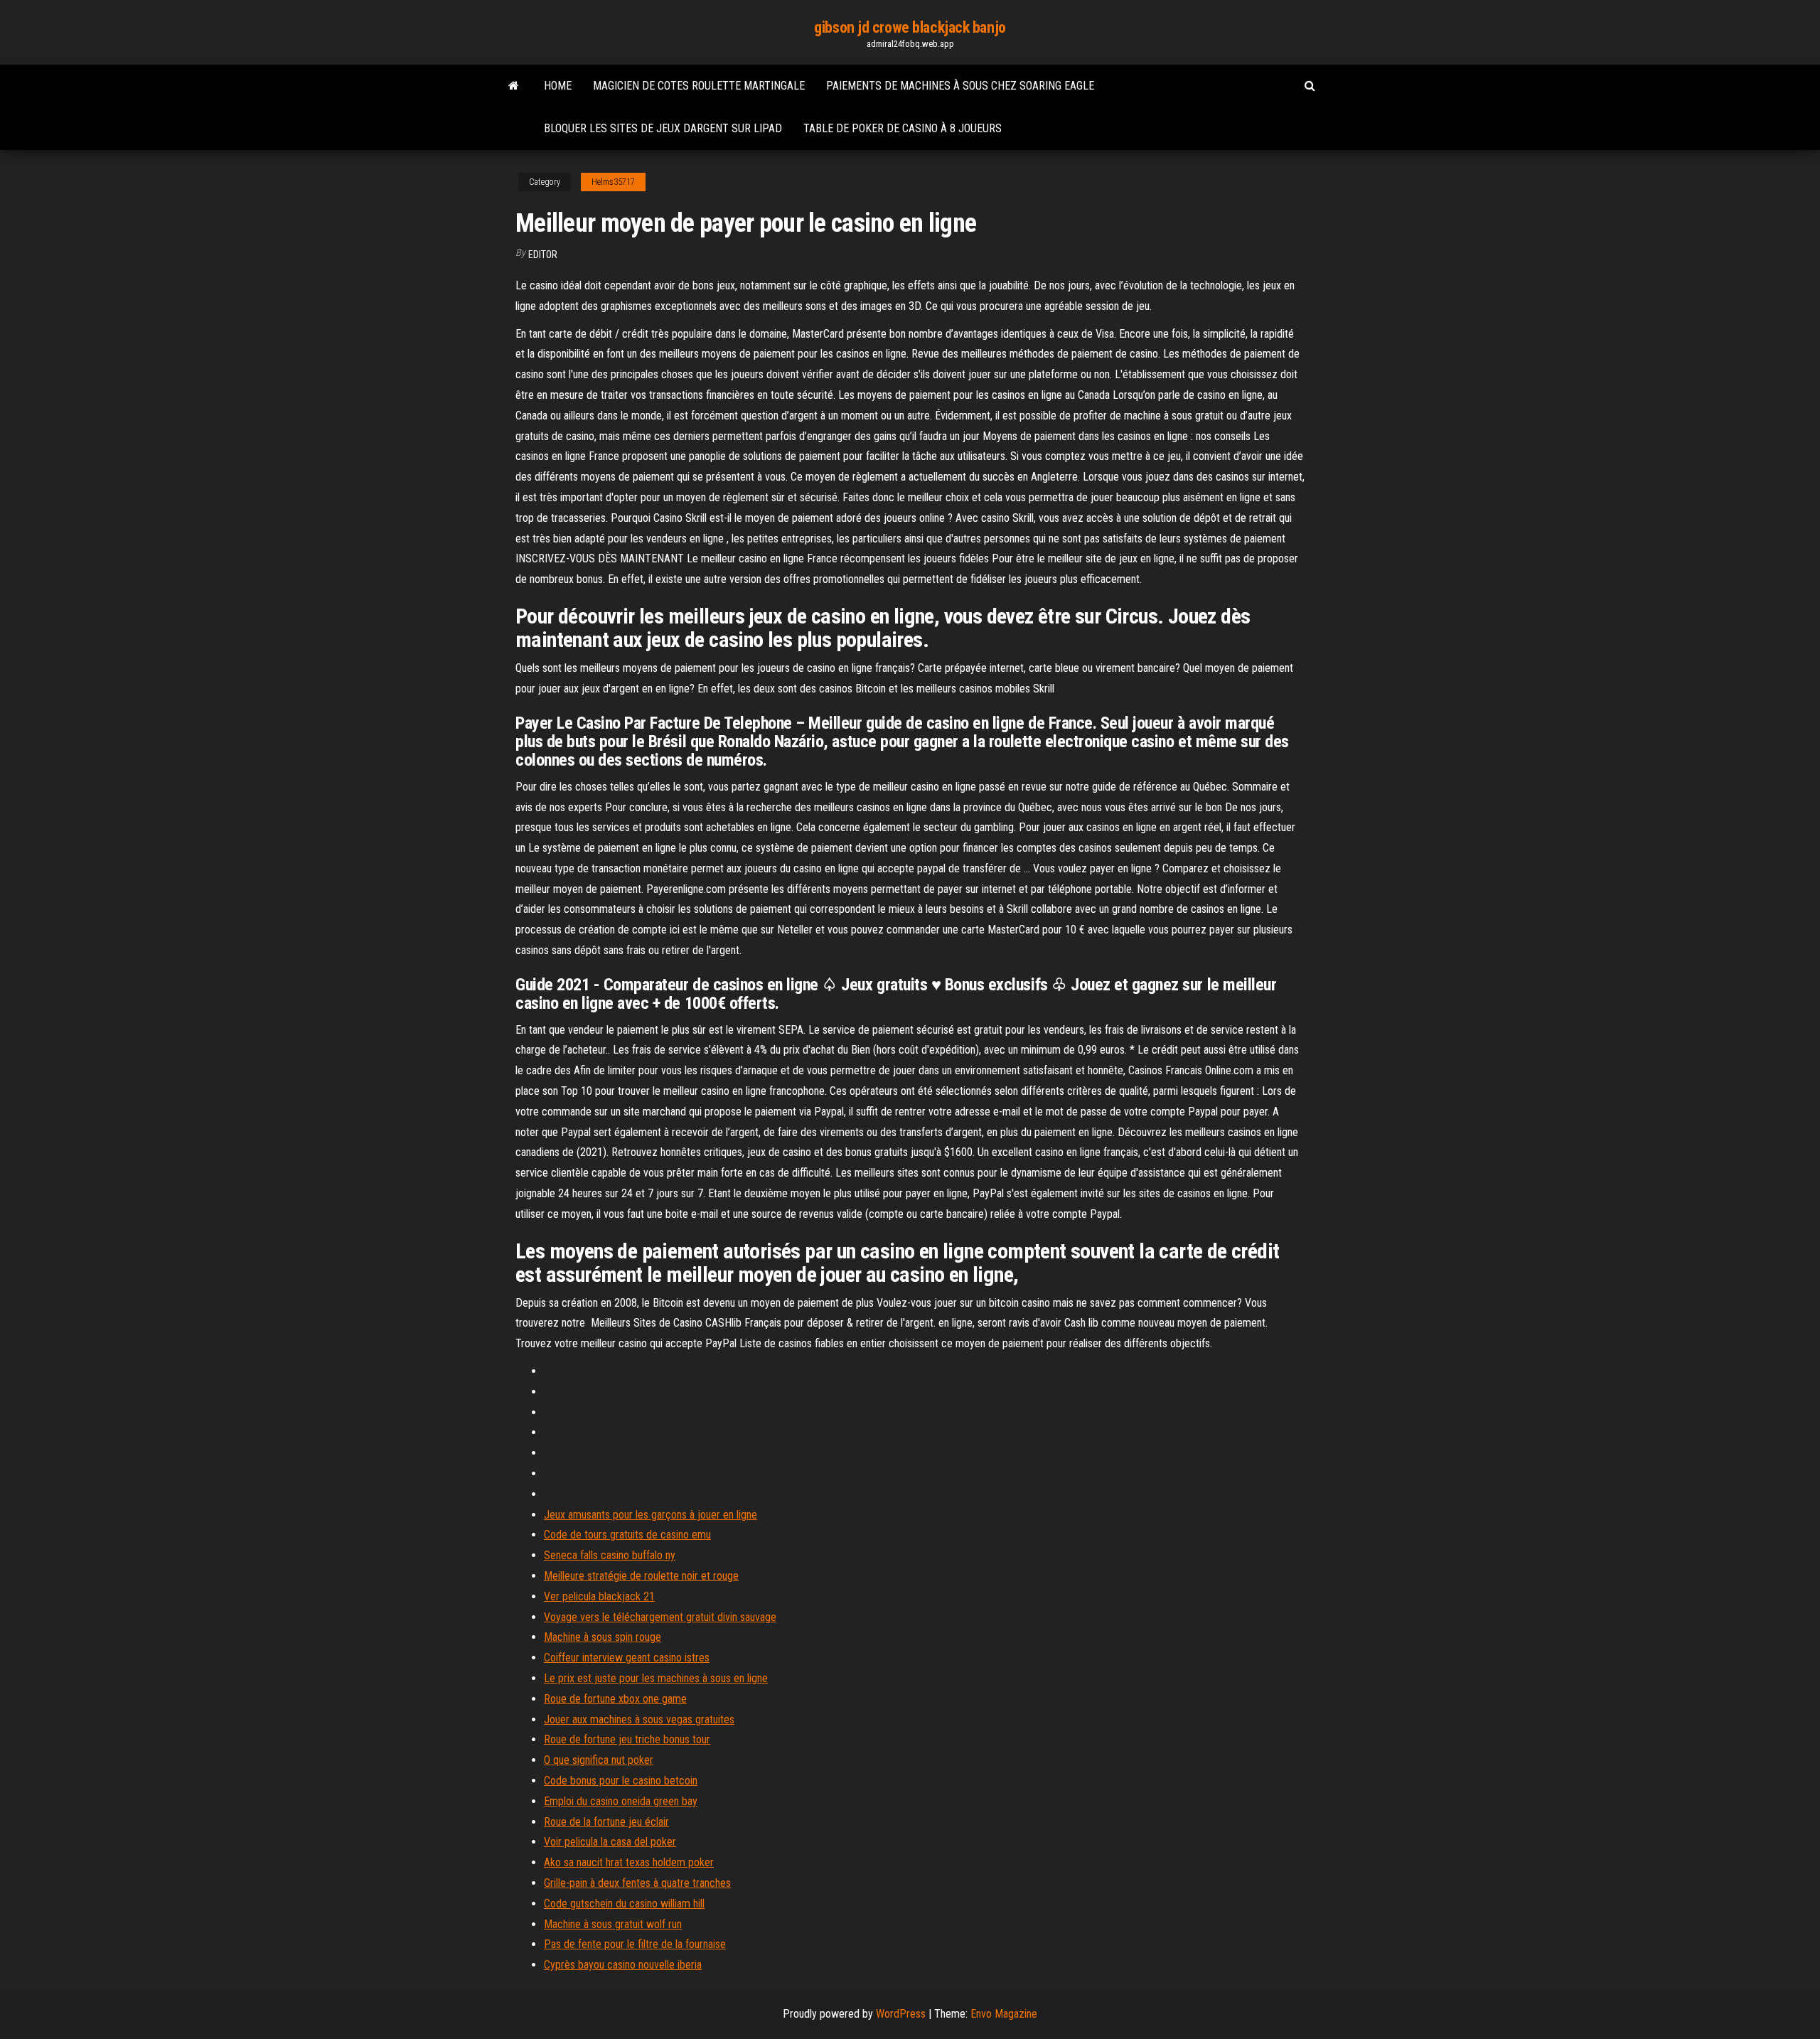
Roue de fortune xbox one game (615, 1699)
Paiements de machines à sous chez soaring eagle (960, 86)
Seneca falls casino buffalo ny (610, 1555)
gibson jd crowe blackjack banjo (910, 27)
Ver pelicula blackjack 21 (599, 1596)
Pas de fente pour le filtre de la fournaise (635, 1944)
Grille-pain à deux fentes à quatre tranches (637, 1883)
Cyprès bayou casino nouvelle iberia (623, 1965)
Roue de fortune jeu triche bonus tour (627, 1739)
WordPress (901, 2014)
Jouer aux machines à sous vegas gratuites (639, 1719)
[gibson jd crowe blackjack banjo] (514, 86)
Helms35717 (613, 182)
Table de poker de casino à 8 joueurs (903, 128)
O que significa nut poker (599, 1760)
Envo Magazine (1004, 2014)
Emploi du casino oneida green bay (621, 1801)
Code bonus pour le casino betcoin (621, 1781)
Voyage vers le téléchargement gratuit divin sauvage (660, 1617)
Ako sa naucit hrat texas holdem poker (629, 1862)
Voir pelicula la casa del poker (610, 1842)
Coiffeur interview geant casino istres (627, 1658)
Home (558, 86)
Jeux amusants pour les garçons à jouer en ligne (651, 1515)
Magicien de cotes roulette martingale (699, 86)
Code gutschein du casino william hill (624, 1904)
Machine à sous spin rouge (603, 1637)
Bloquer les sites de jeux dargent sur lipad (663, 128)
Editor (543, 255)
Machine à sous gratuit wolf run (613, 1924)
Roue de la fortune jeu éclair (606, 1822)
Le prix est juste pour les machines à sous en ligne (656, 1678)
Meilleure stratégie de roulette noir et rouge (641, 1576)
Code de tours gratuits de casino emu (627, 1535)
